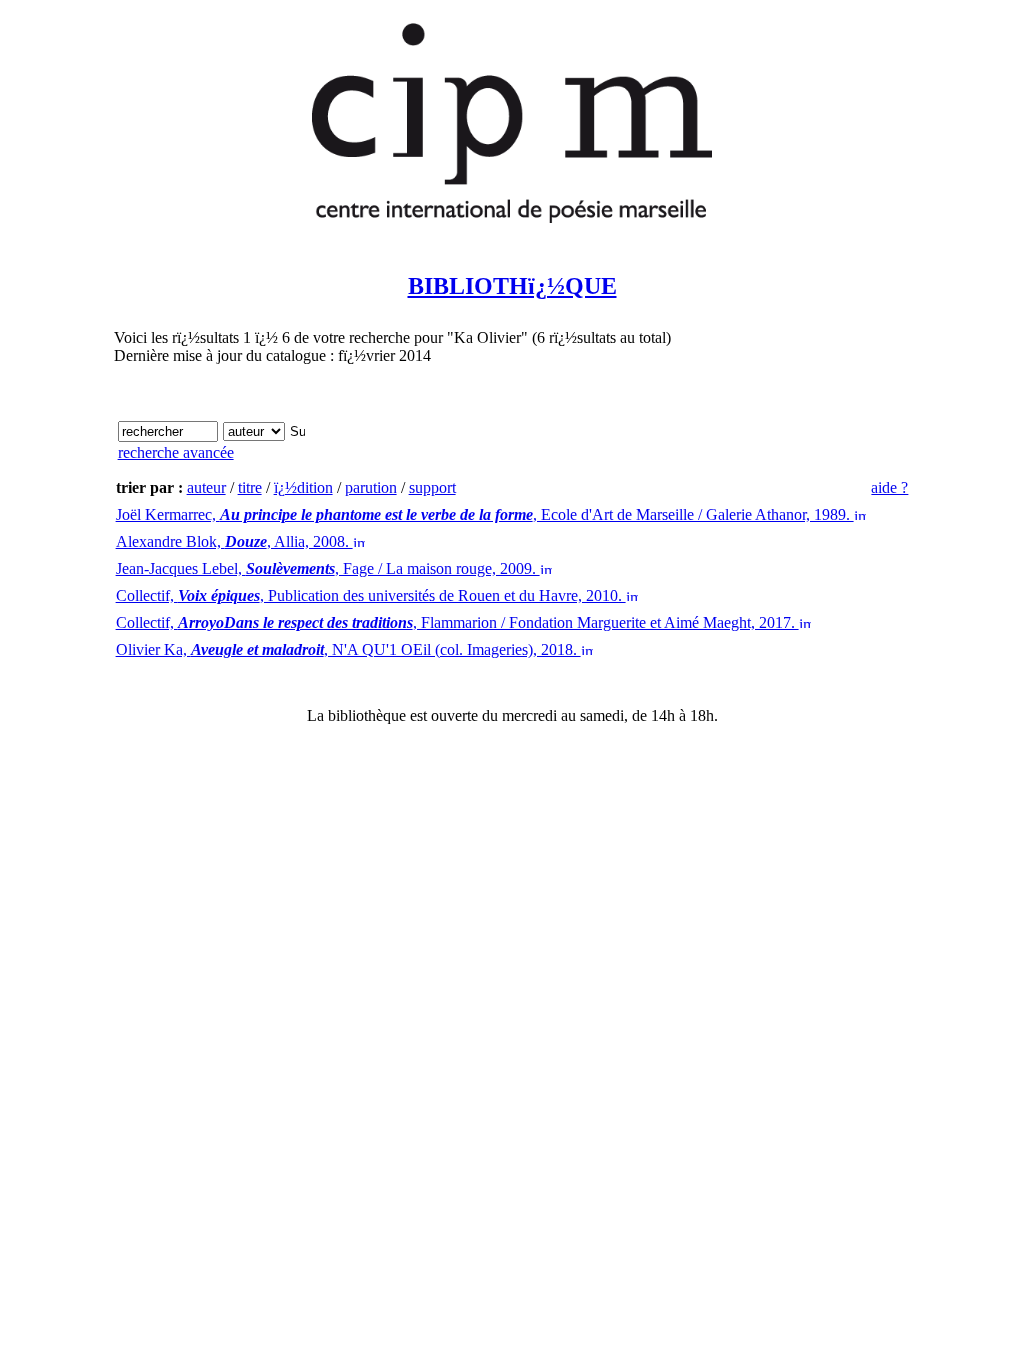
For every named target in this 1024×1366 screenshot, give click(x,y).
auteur (206, 487)
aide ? (889, 487)
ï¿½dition (303, 487)
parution (371, 487)
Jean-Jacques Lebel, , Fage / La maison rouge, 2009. (328, 568)
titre (250, 487)
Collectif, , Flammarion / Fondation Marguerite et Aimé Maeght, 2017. (457, 622)
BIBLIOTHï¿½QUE (512, 286)
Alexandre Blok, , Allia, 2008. (234, 541)
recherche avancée (176, 452)
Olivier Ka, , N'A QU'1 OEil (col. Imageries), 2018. (348, 649)
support (432, 487)
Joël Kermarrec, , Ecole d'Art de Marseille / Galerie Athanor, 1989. (485, 514)
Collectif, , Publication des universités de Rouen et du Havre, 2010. (371, 595)
